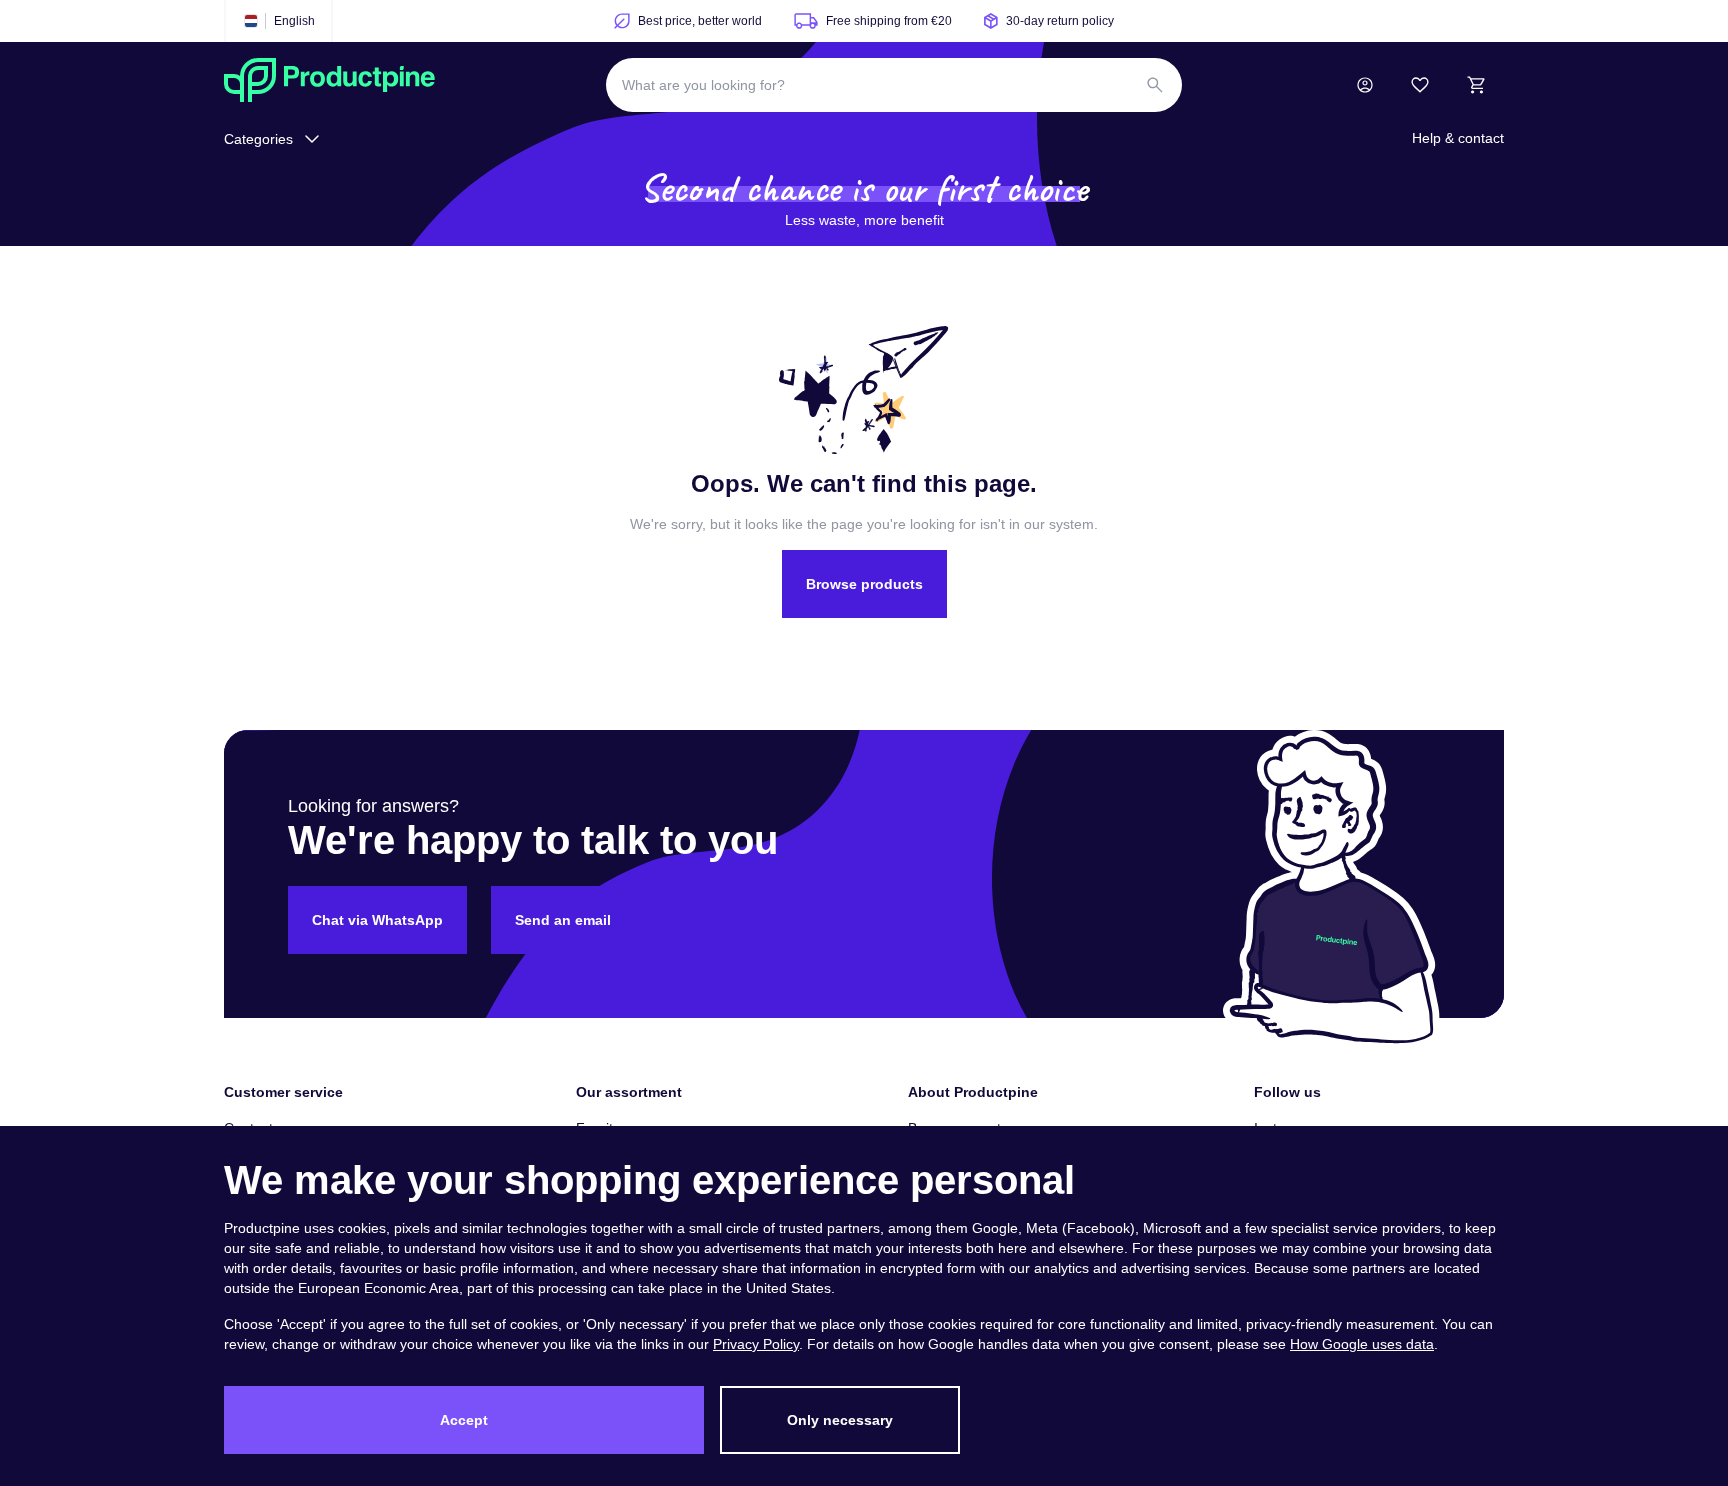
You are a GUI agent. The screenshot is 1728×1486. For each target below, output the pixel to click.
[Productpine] (329, 85)
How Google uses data (1362, 1344)
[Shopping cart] (1476, 85)
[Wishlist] (1420, 85)
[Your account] (1365, 85)
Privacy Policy (756, 1344)
